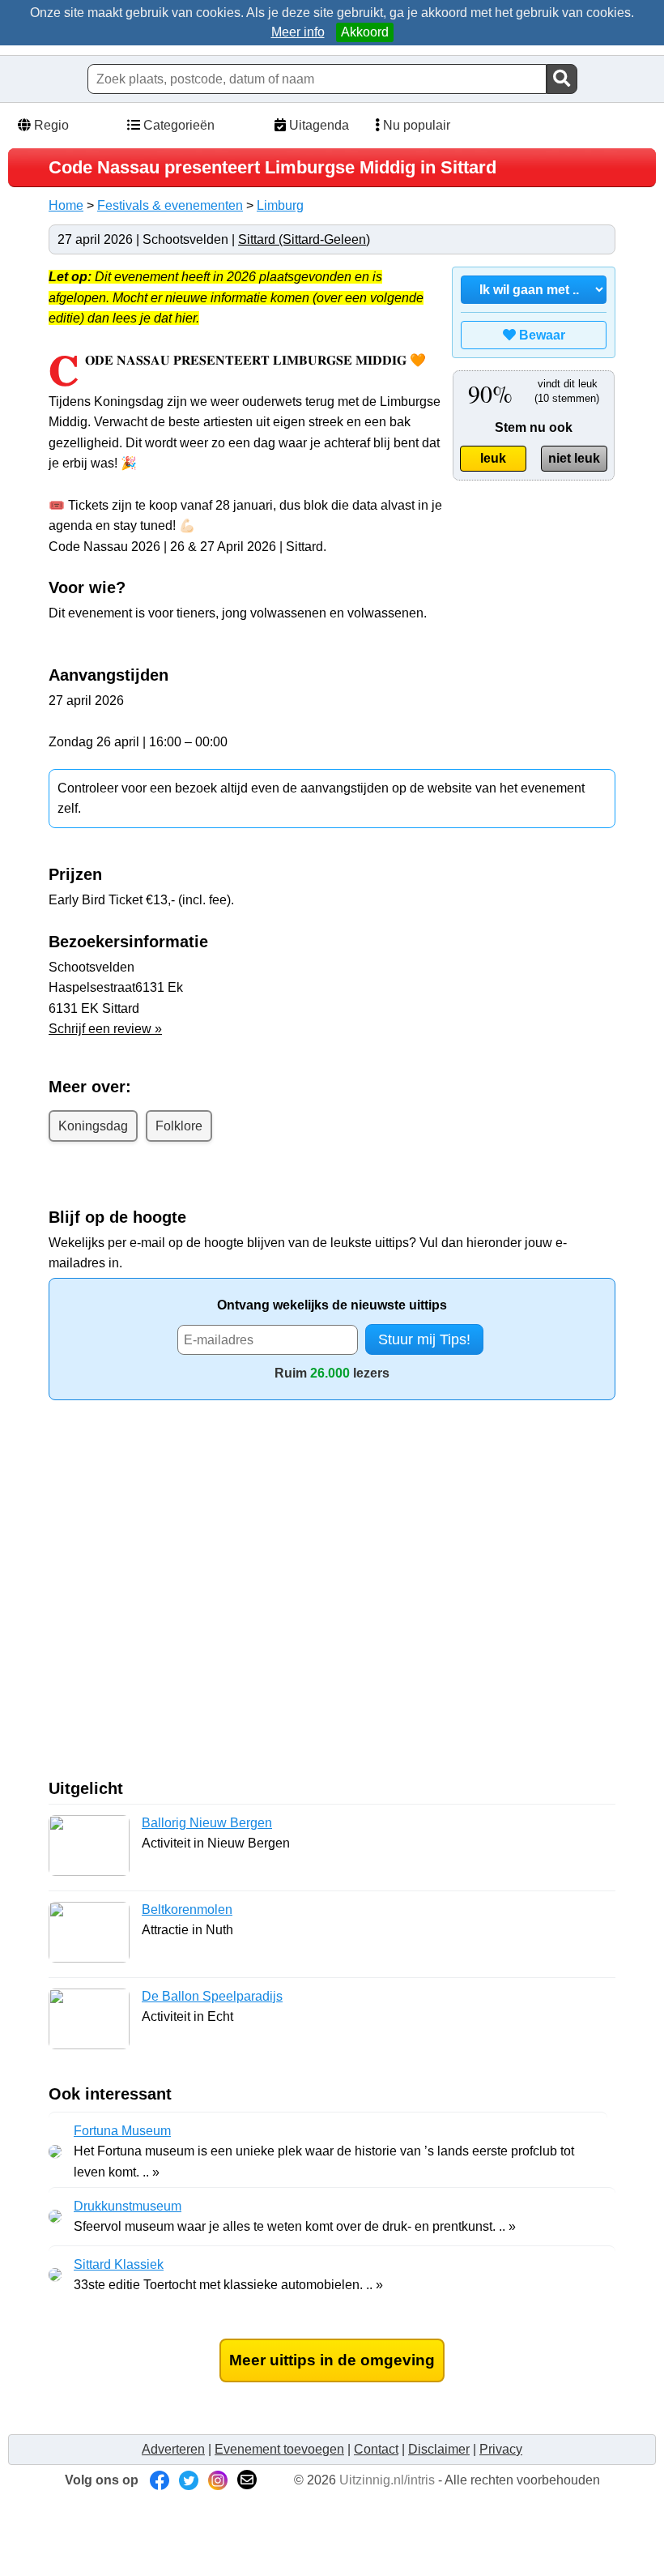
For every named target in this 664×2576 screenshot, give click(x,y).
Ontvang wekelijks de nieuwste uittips (332, 1305)
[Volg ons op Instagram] (218, 2480)
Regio (50, 125)
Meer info (298, 32)
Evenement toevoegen (279, 2449)
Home (66, 205)
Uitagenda (317, 125)
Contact (376, 2449)
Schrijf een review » (105, 1029)
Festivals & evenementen (170, 205)
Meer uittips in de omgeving (332, 2360)
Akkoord (365, 32)
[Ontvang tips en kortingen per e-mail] (247, 2480)
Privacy (501, 2449)
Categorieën (177, 125)
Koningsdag (93, 1126)
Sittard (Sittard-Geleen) (304, 239)
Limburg (280, 205)
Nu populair (415, 125)
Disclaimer (439, 2449)
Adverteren (173, 2449)
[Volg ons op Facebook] (160, 2480)
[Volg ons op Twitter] (189, 2480)
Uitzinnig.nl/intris (387, 2480)
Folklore (179, 1126)
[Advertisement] (185, 1596)
